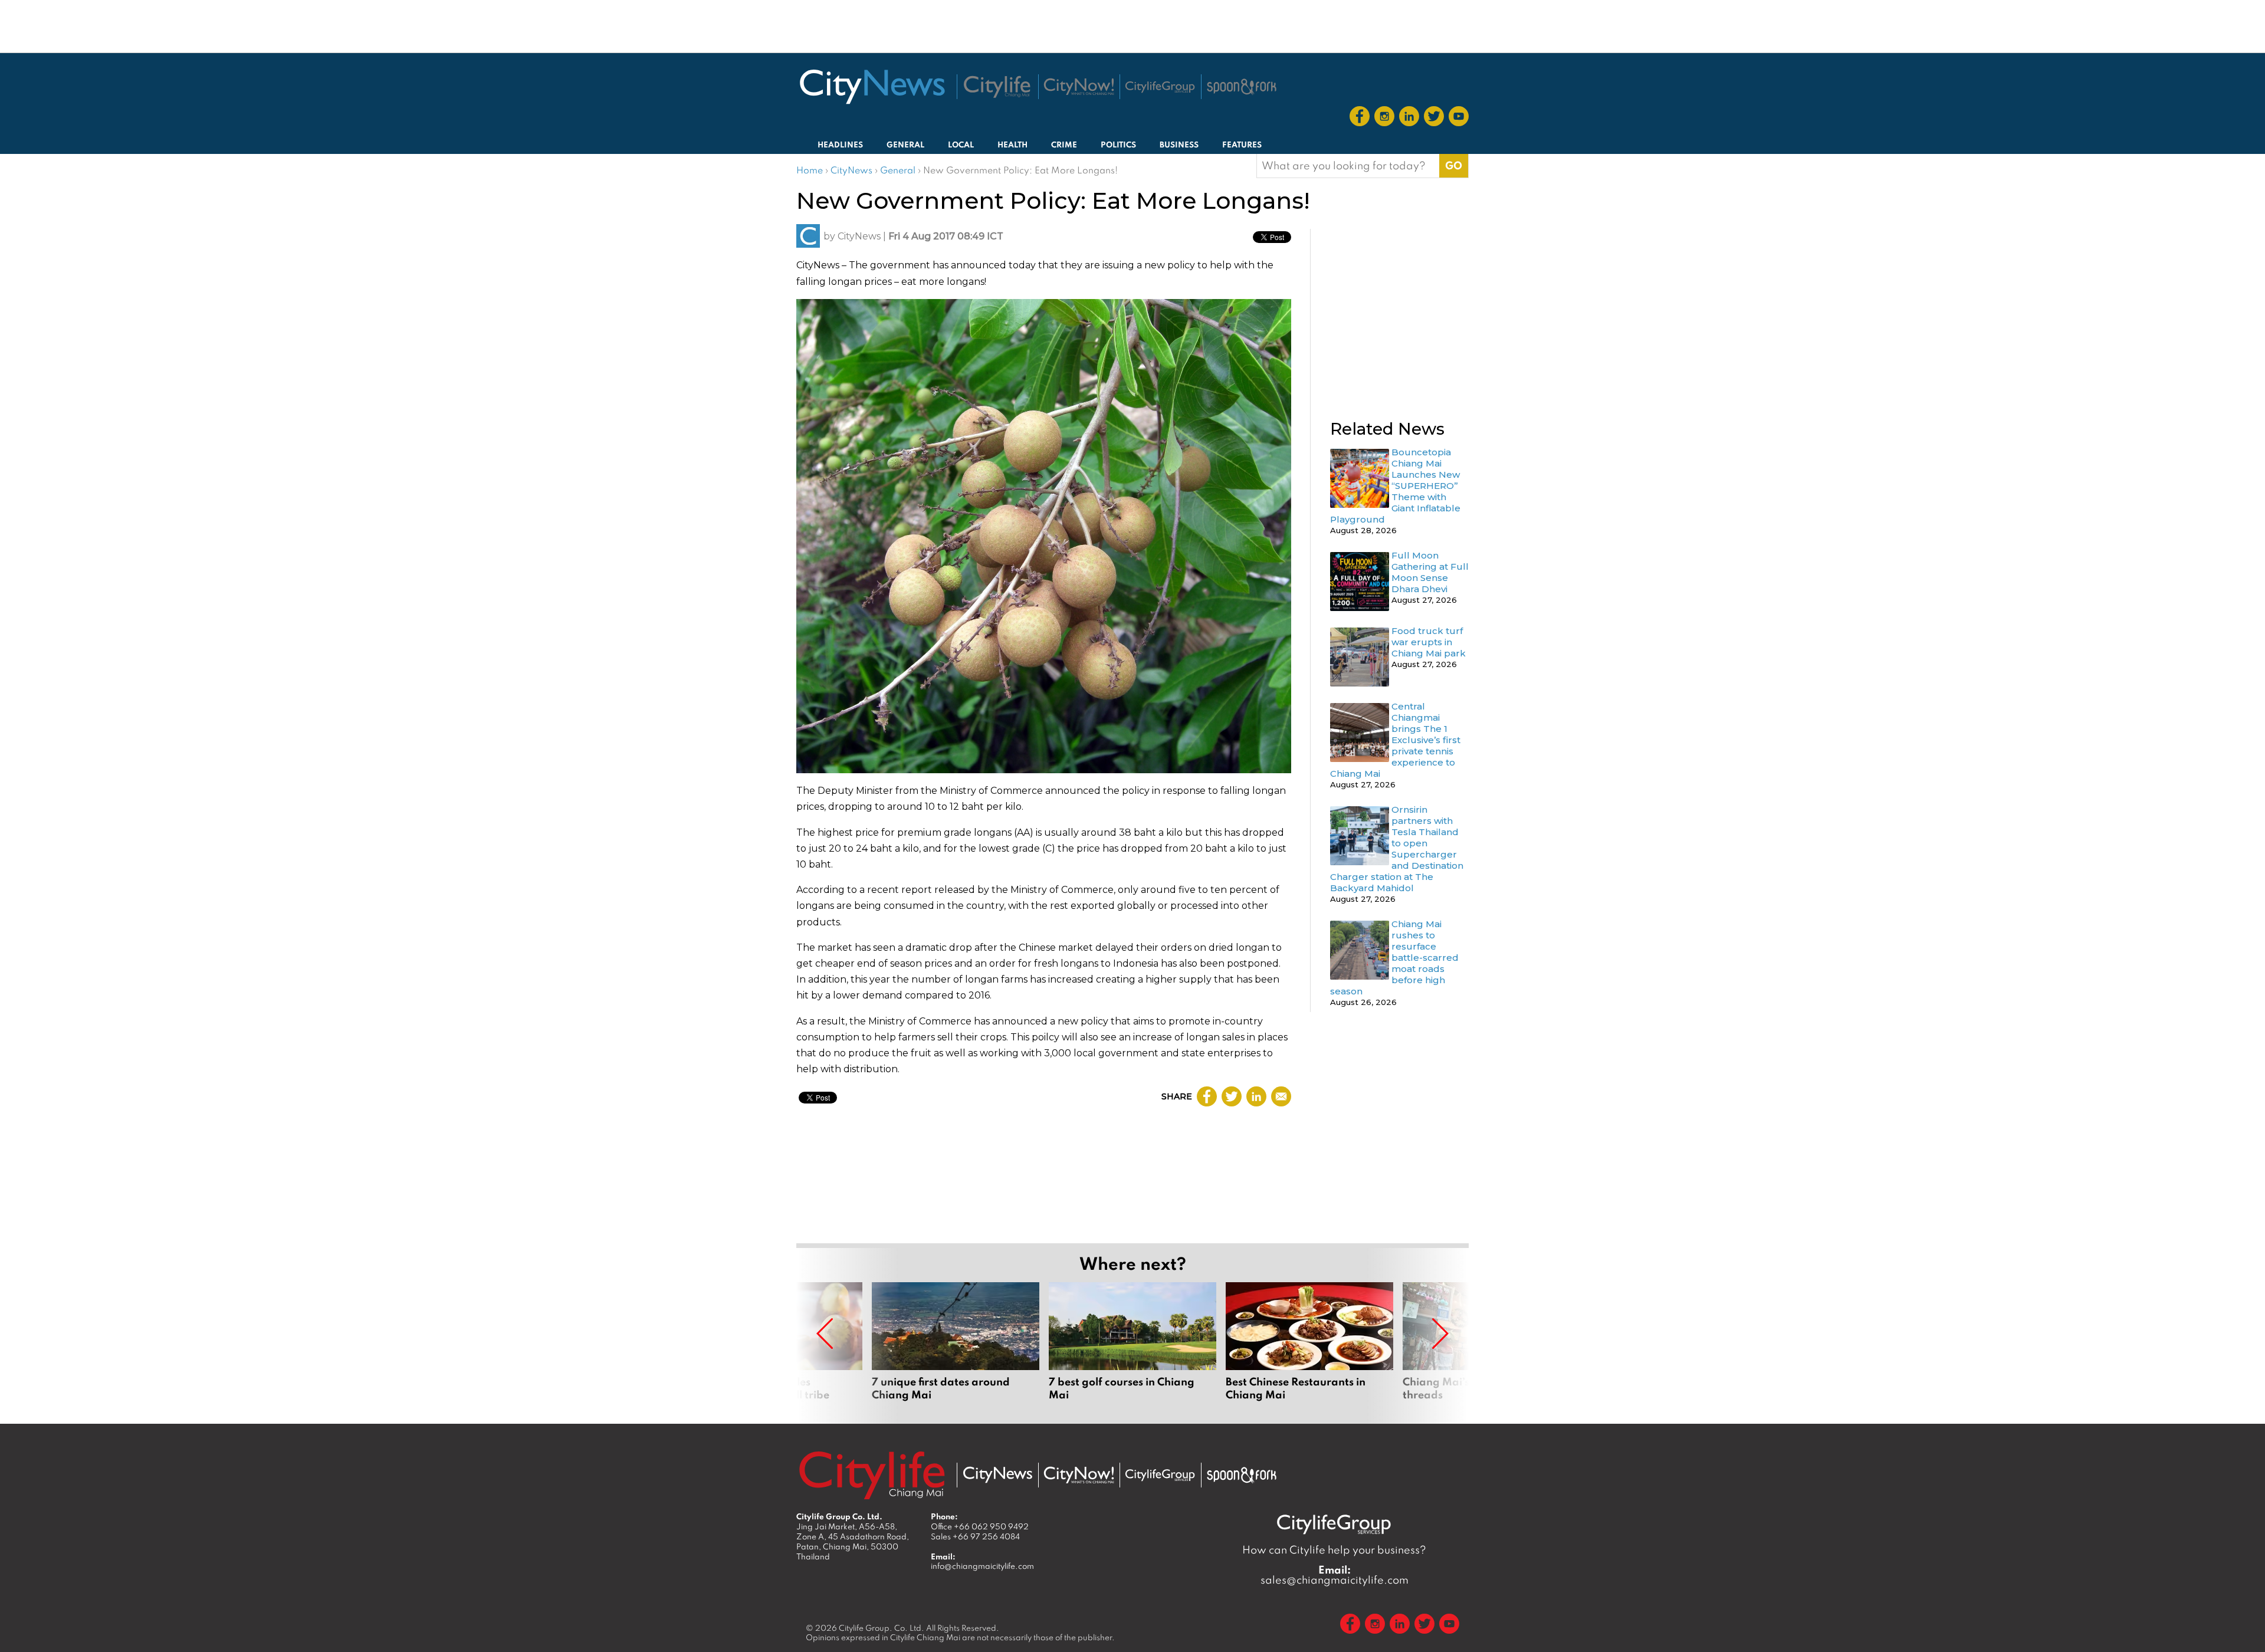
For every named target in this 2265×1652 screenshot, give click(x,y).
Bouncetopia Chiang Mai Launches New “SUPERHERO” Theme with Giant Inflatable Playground (1395, 486)
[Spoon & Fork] (1242, 87)
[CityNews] (872, 87)
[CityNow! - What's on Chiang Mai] (1079, 87)
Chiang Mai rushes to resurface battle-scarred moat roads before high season (1394, 958)
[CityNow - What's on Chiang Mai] (1079, 1475)
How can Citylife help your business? (1334, 1550)
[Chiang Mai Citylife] (997, 87)
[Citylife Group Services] (1160, 87)
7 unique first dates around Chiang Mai (956, 1348)
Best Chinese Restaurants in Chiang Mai (1309, 1348)
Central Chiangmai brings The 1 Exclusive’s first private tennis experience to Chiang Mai (1395, 740)
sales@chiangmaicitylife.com (1335, 1575)
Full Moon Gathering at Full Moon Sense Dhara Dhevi (1430, 572)
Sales (975, 1536)
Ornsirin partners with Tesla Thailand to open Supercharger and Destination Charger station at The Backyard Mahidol (1397, 849)
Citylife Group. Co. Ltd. (882, 1628)
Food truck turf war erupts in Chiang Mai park (1429, 642)
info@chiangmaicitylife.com (982, 1566)
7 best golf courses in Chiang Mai (1132, 1348)
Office (980, 1526)
